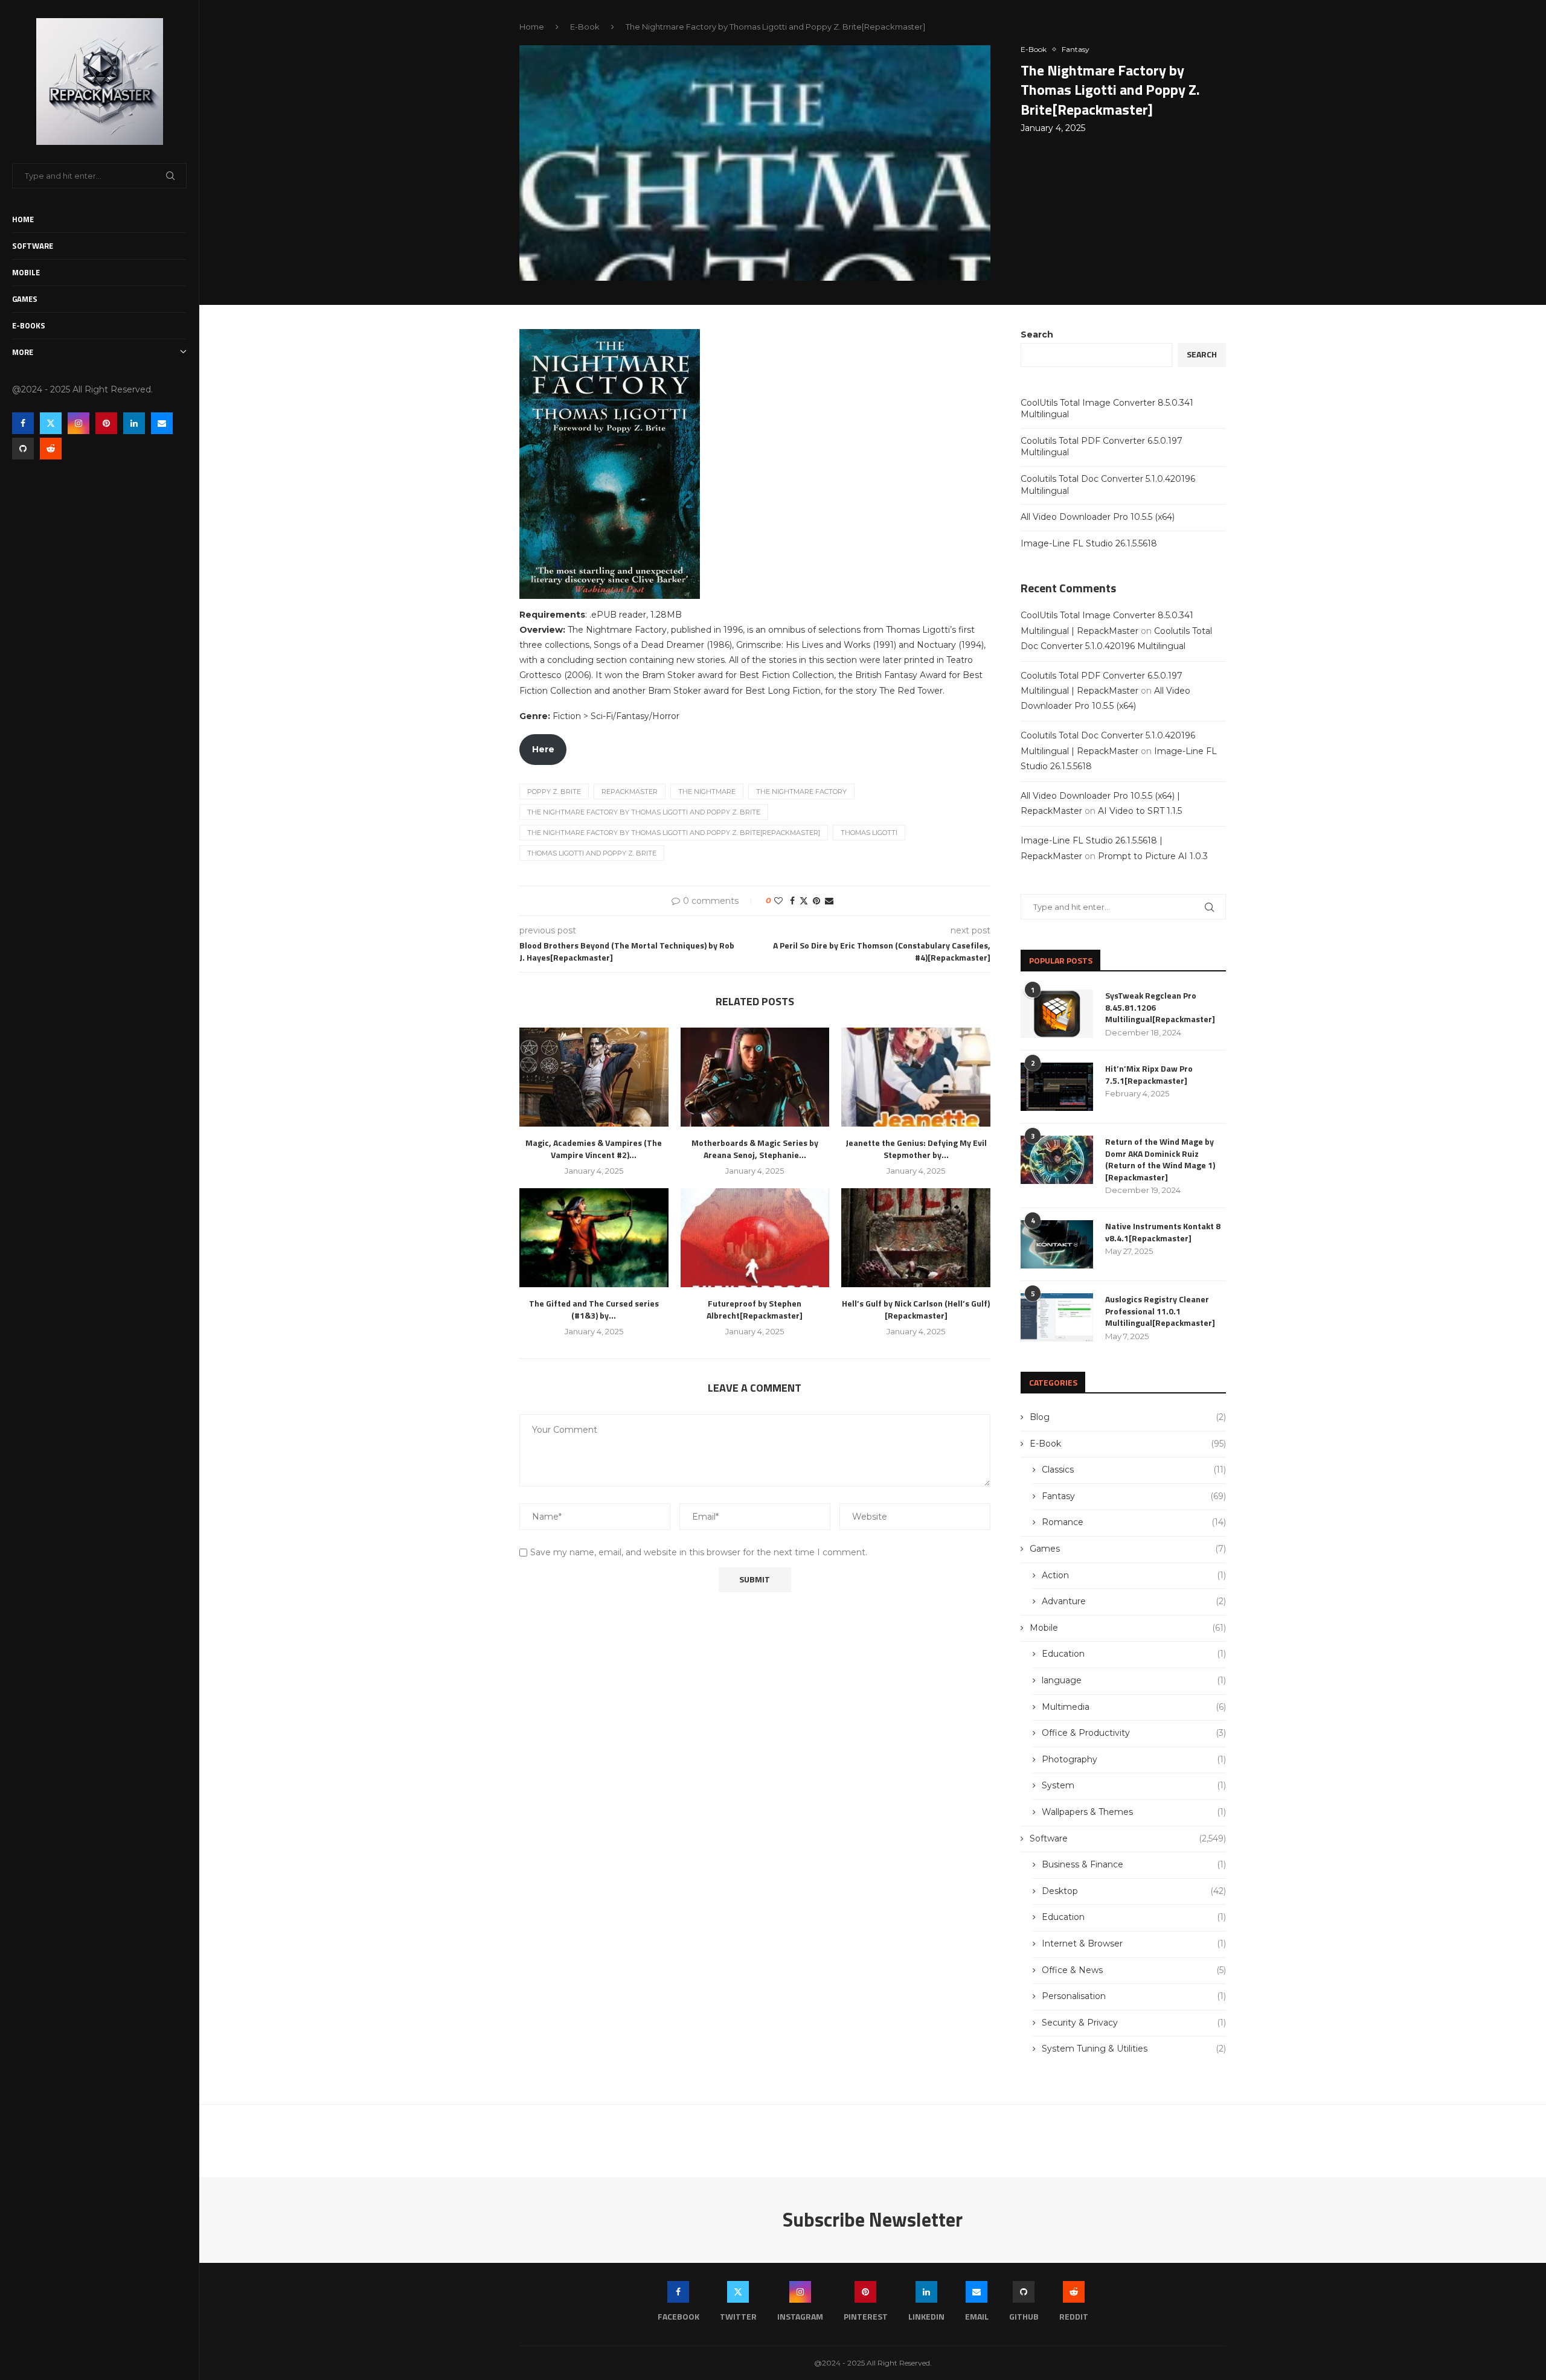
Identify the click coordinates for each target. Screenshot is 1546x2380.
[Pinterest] (106, 423)
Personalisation (1134, 1996)
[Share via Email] (829, 901)
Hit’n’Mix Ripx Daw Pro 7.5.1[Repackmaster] (1149, 1074)
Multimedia (1134, 1707)
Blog (1128, 1417)
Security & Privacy (1134, 2023)
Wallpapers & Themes (1134, 1812)
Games (25, 299)
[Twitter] (51, 423)
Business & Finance (1134, 1864)
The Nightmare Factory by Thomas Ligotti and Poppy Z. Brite (644, 812)
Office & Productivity (1134, 1733)
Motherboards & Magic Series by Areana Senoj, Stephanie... (755, 1149)
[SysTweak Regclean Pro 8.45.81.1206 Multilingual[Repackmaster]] (1057, 1014)
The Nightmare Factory (801, 792)
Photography (1134, 1759)
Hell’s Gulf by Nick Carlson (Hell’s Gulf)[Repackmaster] (916, 1309)
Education (1134, 1654)
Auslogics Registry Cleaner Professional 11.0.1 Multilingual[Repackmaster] (1160, 1311)
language (1134, 1680)
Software (33, 246)
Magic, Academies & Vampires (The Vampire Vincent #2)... (594, 1149)
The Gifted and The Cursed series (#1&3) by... (594, 1309)
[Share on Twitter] (804, 901)
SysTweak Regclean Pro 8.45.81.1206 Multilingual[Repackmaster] (1160, 1007)
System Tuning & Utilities (1134, 2049)
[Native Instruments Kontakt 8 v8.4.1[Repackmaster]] (1057, 1244)
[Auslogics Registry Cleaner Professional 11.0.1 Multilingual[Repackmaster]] (1057, 1317)
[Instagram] (79, 423)
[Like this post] (778, 901)
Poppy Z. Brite (554, 792)
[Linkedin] (134, 423)
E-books (29, 325)
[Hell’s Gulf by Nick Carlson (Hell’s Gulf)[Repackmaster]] (916, 1238)
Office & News (1134, 1970)
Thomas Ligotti (869, 833)
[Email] (162, 423)
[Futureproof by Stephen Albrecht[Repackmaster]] (755, 1238)
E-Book (585, 27)
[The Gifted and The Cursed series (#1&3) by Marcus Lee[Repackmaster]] (594, 1238)
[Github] (23, 449)
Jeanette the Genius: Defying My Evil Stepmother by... (916, 1149)
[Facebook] (23, 423)
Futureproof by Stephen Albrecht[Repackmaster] (755, 1309)
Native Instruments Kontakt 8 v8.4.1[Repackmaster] (1163, 1232)
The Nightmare (707, 792)
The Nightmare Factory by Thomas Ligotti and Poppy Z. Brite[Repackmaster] (674, 833)
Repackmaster (630, 792)
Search (1037, 334)
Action (1134, 1575)
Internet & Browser (1134, 1943)
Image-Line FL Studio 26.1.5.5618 (1089, 543)
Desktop (1134, 1891)
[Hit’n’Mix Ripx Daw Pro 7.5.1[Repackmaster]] (1057, 1087)
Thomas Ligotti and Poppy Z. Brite (592, 853)
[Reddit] (51, 449)
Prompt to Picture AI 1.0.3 (1153, 856)
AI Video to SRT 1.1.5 (1140, 811)
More (23, 352)
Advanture (1134, 1601)
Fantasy (1134, 1496)
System (1134, 1785)
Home (23, 219)
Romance (1134, 1522)
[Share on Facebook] (792, 901)
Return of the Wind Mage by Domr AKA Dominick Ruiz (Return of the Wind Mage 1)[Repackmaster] (1160, 1159)
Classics (1134, 1470)
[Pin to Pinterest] (816, 901)
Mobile (26, 272)
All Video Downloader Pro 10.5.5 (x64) (1098, 517)
